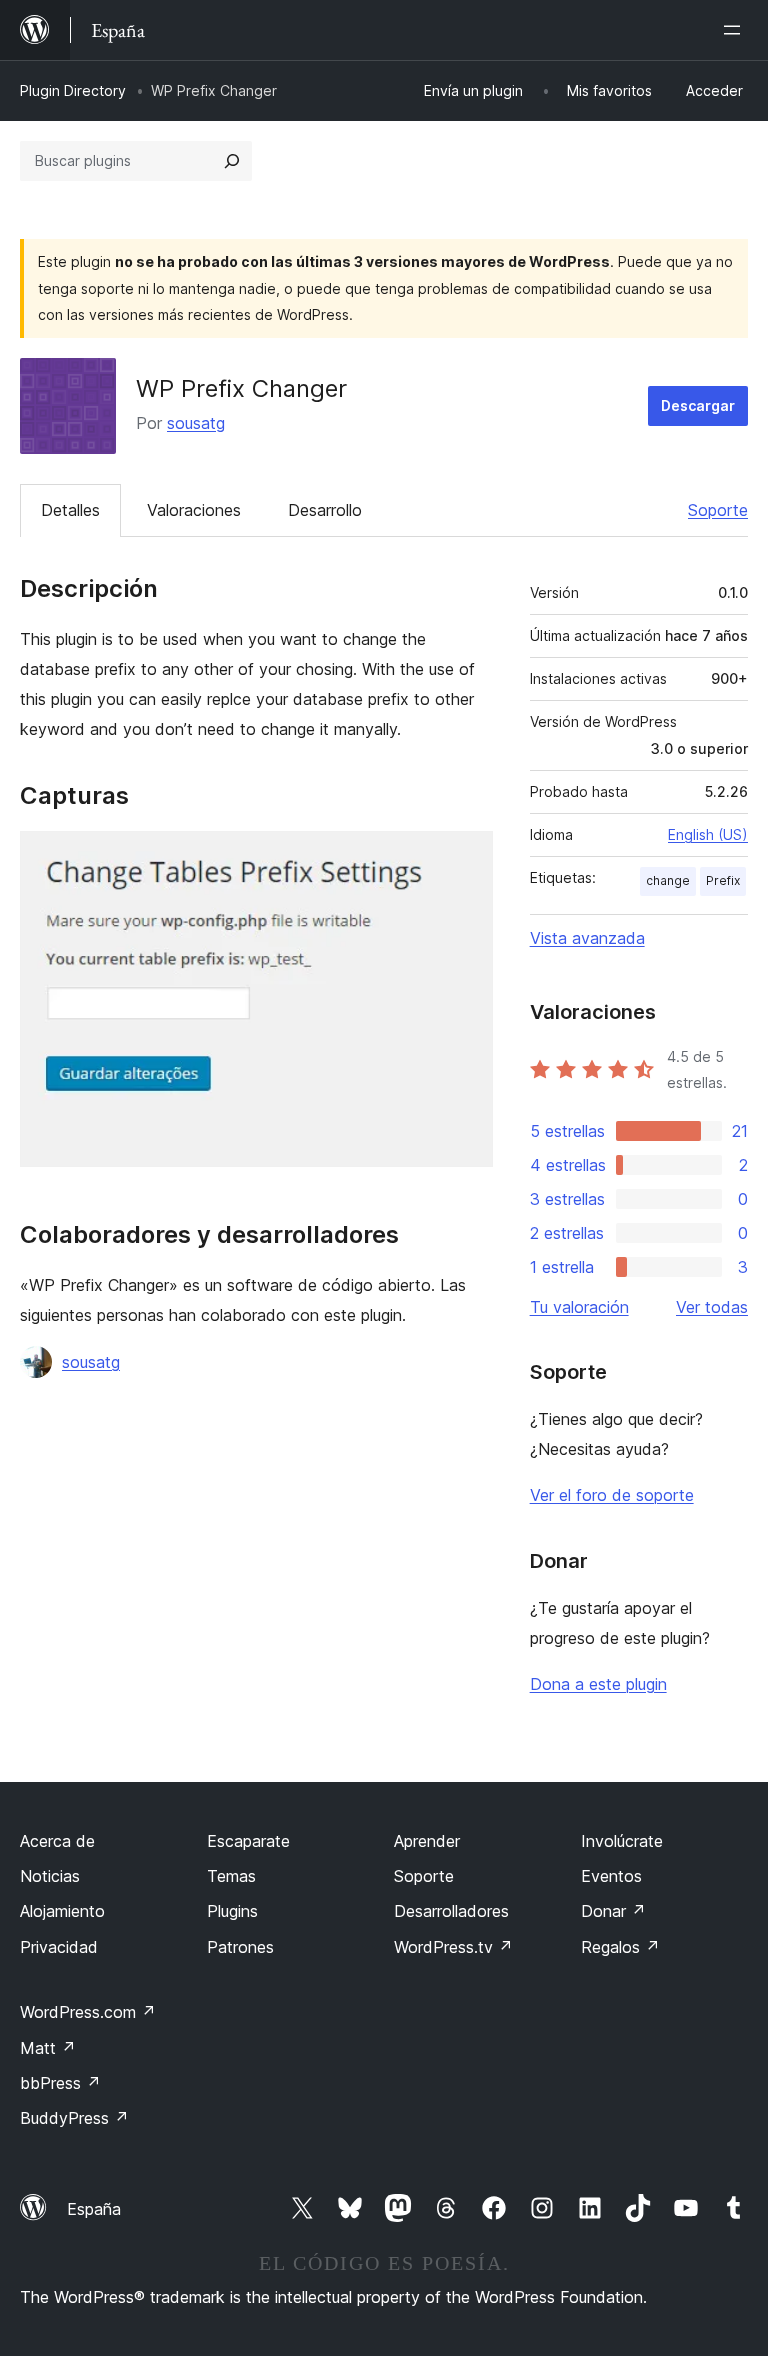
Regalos (620, 1947)
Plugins (232, 1911)
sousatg (196, 423)
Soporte (718, 510)
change (668, 880)
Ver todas (712, 1307)
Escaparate (248, 1841)
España (94, 2209)
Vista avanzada (587, 938)
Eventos (611, 1876)
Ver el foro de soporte (612, 1495)
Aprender (427, 1841)
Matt (48, 2048)
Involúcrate (622, 1841)
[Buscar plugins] (232, 161)
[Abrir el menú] (736, 30)
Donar (613, 1911)
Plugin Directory (73, 90)
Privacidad (59, 1947)
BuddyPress (74, 2118)
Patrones (240, 1947)
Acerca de (57, 1841)
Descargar (698, 405)
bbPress (60, 2083)
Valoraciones (194, 510)
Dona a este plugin (598, 1684)
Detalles (70, 510)
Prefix (723, 880)
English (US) (708, 834)
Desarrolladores (451, 1911)
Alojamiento (62, 1911)
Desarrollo (325, 510)
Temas (231, 1876)
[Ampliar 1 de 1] (466, 858)
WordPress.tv (453, 1947)
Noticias (50, 1876)
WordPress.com (88, 2012)
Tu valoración (579, 1307)
